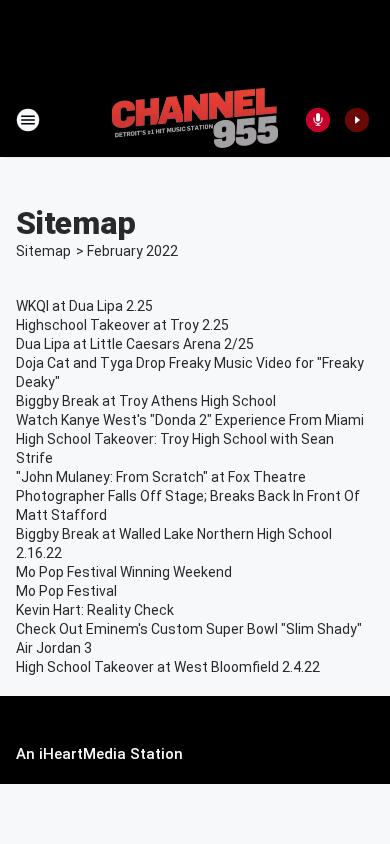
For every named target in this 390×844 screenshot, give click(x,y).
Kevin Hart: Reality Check (95, 610)
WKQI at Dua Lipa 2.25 (84, 306)
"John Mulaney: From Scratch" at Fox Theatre (161, 477)
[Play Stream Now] (357, 120)
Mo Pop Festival (66, 591)
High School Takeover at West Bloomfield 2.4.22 (168, 667)
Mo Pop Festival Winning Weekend (124, 572)
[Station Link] (195, 120)
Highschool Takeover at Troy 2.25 (122, 325)
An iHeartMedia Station (99, 754)
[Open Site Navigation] (28, 120)
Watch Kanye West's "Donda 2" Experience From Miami (190, 420)
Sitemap (43, 251)
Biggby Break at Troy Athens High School (146, 401)
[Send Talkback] (318, 120)
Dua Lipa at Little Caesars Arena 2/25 (135, 344)
